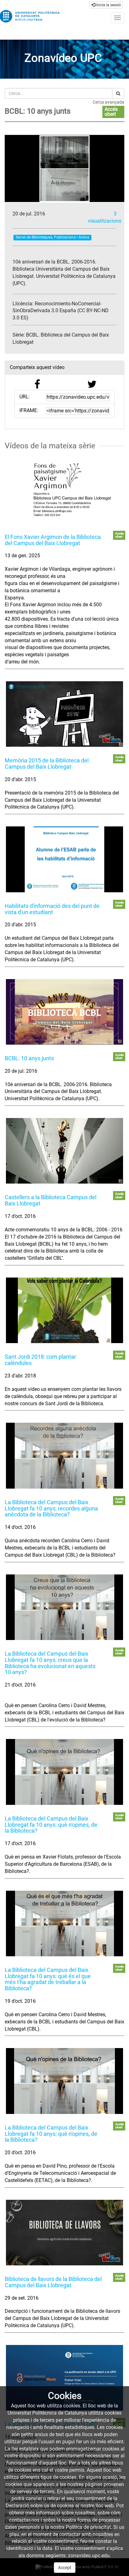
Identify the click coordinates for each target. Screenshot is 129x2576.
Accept (65, 2568)
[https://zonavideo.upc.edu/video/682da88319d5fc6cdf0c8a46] (64, 2081)
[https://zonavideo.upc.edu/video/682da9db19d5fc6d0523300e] (64, 2233)
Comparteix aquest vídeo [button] (37, 367)
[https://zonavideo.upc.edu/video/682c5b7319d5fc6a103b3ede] (64, 859)
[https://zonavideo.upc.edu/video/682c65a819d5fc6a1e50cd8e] (64, 1772)
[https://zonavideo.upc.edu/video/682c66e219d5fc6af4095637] (64, 1923)
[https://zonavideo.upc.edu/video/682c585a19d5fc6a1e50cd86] (64, 714)
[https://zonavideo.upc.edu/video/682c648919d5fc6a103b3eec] (64, 1607)
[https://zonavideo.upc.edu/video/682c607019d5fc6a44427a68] (64, 1151)
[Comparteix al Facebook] (37, 386)
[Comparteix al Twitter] (92, 386)
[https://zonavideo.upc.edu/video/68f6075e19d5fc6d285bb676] (64, 2378)
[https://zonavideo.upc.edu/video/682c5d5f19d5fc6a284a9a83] (64, 1012)
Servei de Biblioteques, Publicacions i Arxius (52, 237)
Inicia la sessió (108, 5)
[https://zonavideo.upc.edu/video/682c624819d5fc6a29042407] (64, 1310)
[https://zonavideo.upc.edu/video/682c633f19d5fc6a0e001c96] (64, 1455)
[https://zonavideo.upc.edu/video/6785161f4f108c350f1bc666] (64, 490)
